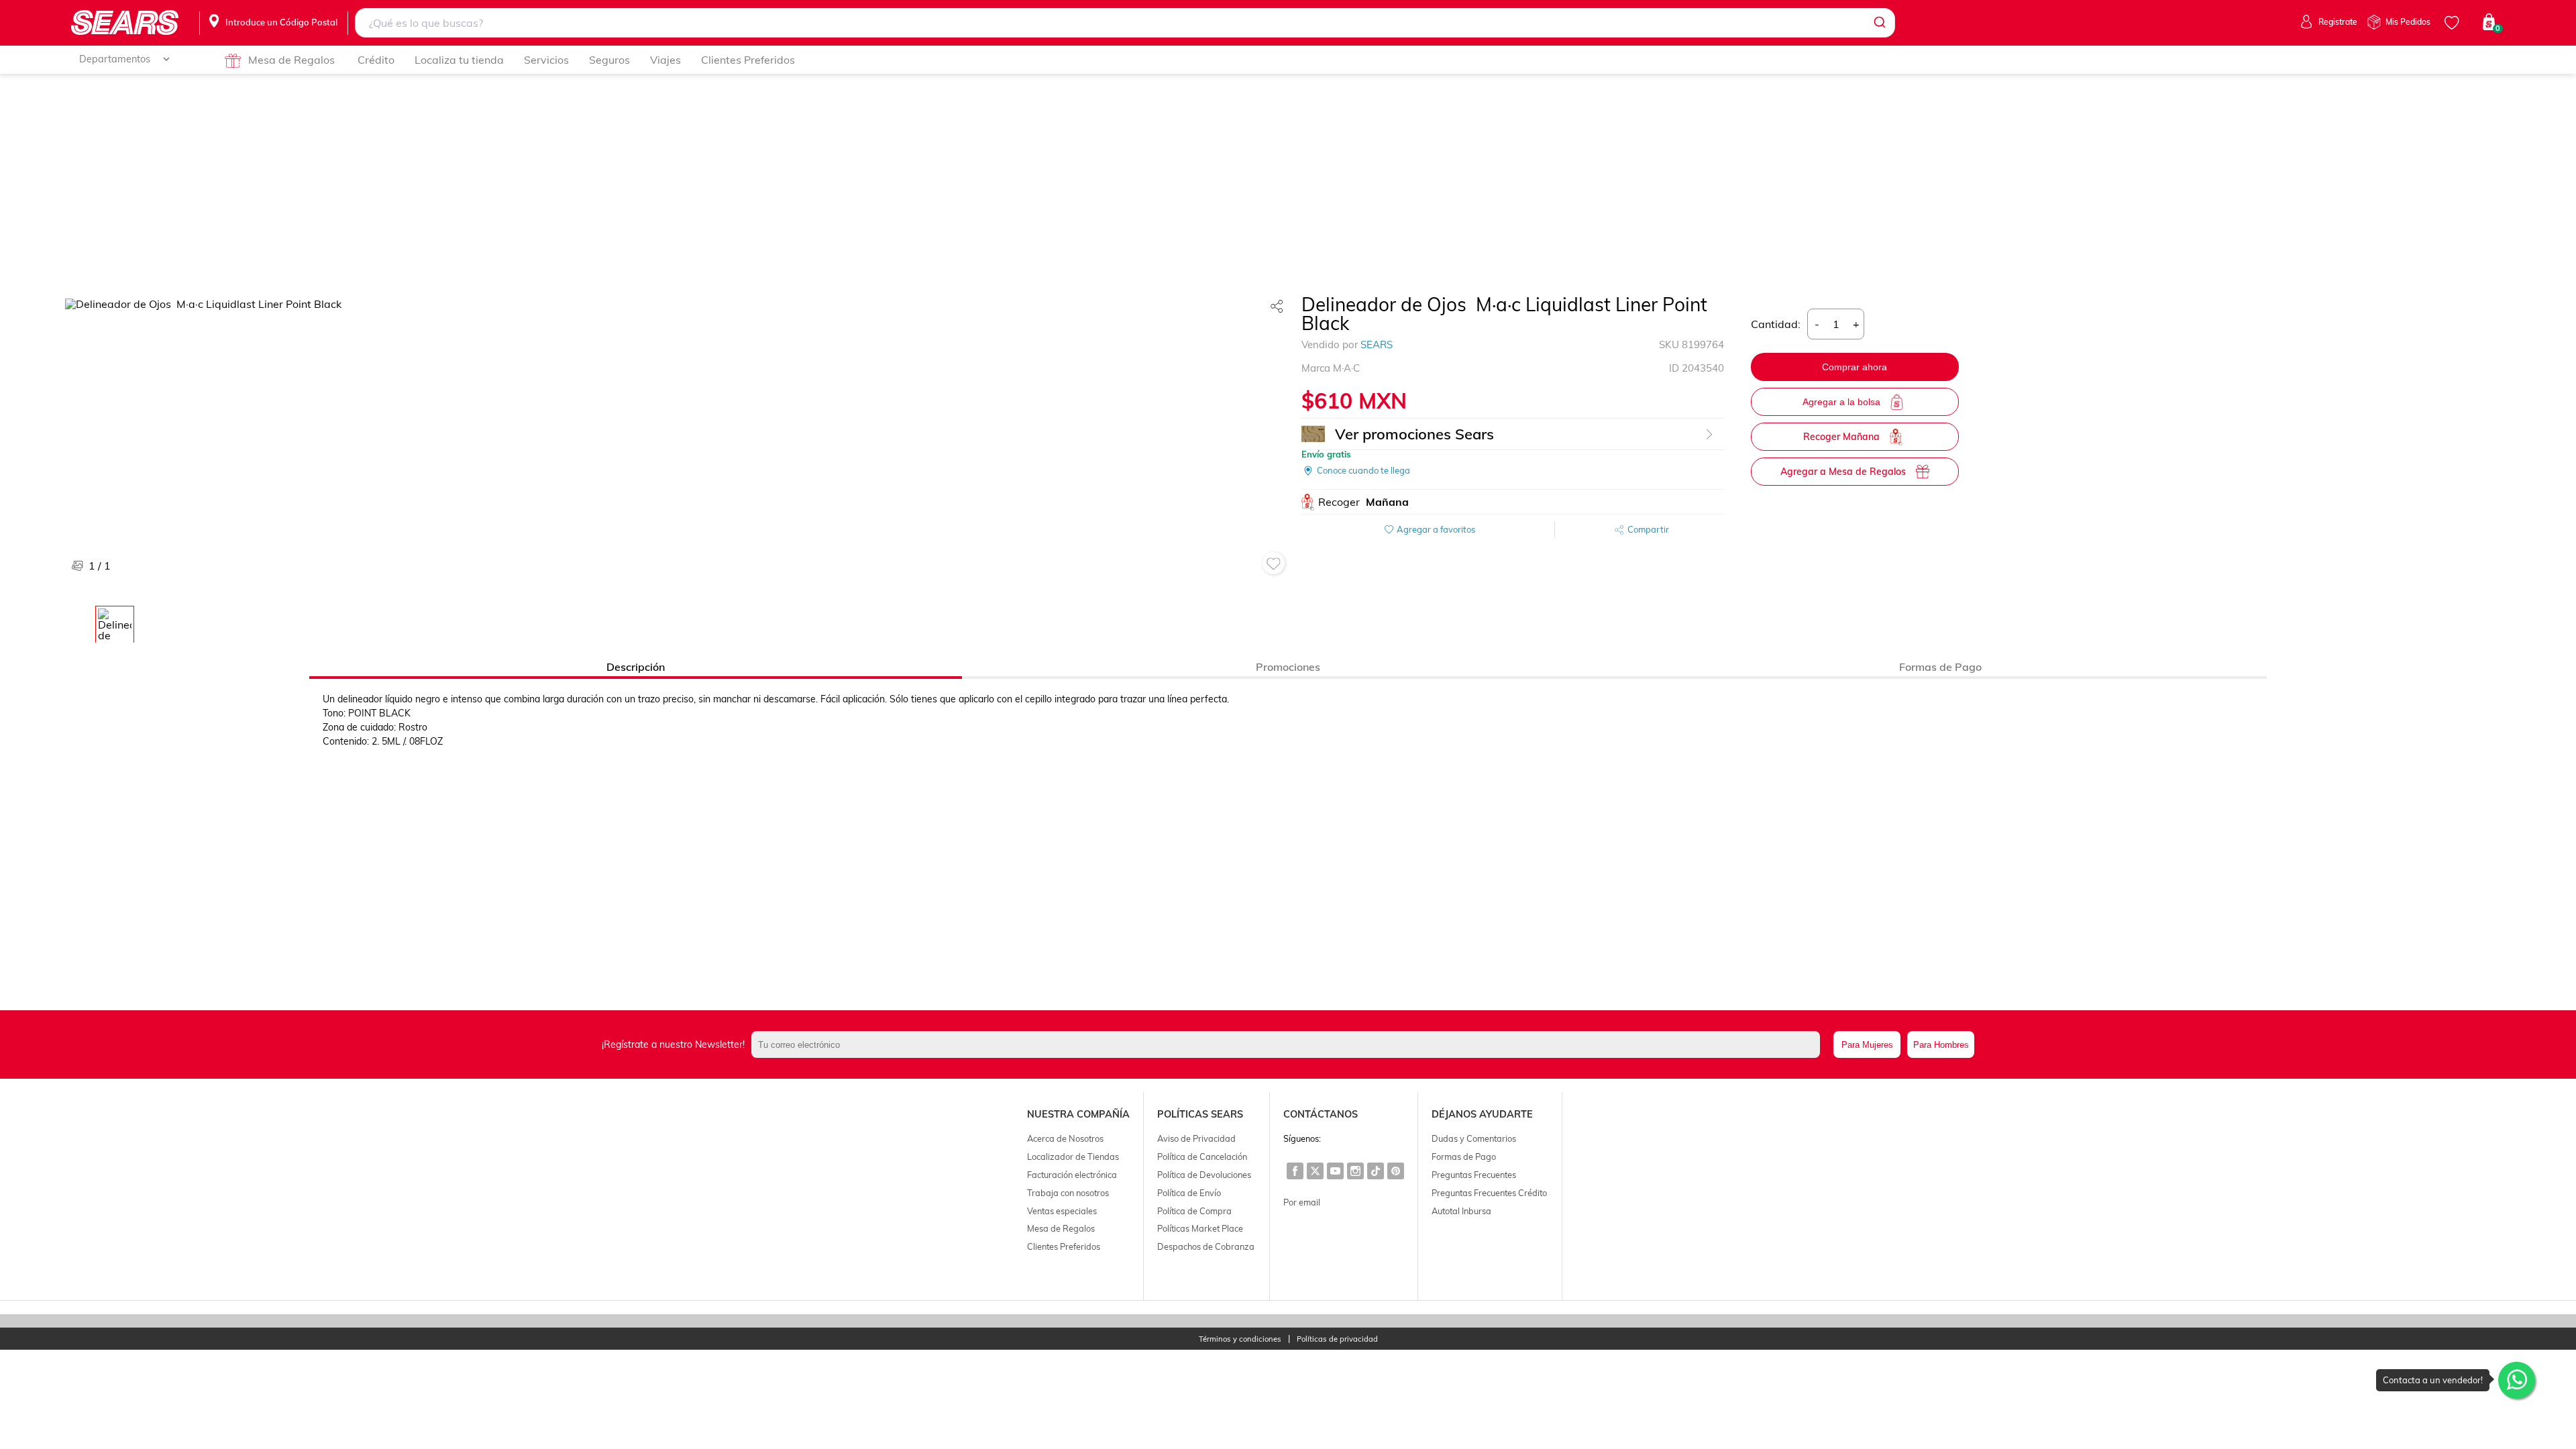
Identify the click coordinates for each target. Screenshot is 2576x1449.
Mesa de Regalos (291, 60)
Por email (1302, 1202)
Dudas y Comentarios (1474, 1138)
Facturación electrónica (1072, 1175)
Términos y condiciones (1240, 1339)
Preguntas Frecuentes (1474, 1175)
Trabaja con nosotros (1068, 1193)
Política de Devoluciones (1204, 1175)
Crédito (376, 60)
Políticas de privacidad (1337, 1339)
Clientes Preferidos (748, 60)
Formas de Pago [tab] (1940, 667)
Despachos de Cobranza (1206, 1246)
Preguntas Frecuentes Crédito (1489, 1193)
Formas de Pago (1464, 1157)
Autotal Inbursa (1461, 1211)
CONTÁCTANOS (1321, 1114)
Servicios (546, 60)
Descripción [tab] (636, 667)
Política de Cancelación (1202, 1157)
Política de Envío (1189, 1193)
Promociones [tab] (1288, 667)
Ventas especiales (1062, 1211)
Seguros (609, 60)
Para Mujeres (1867, 1045)
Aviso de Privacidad (1196, 1138)
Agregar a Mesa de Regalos (1843, 472)
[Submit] (1879, 23)
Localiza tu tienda (459, 60)
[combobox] (1125, 23)
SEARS (1377, 344)
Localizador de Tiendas (1073, 1157)
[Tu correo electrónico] (1289, 1044)
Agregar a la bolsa (1841, 402)
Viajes (665, 60)
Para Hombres (1941, 1045)
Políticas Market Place (1200, 1228)
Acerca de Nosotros (1065, 1138)
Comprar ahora (1855, 367)
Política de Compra (1194, 1211)
